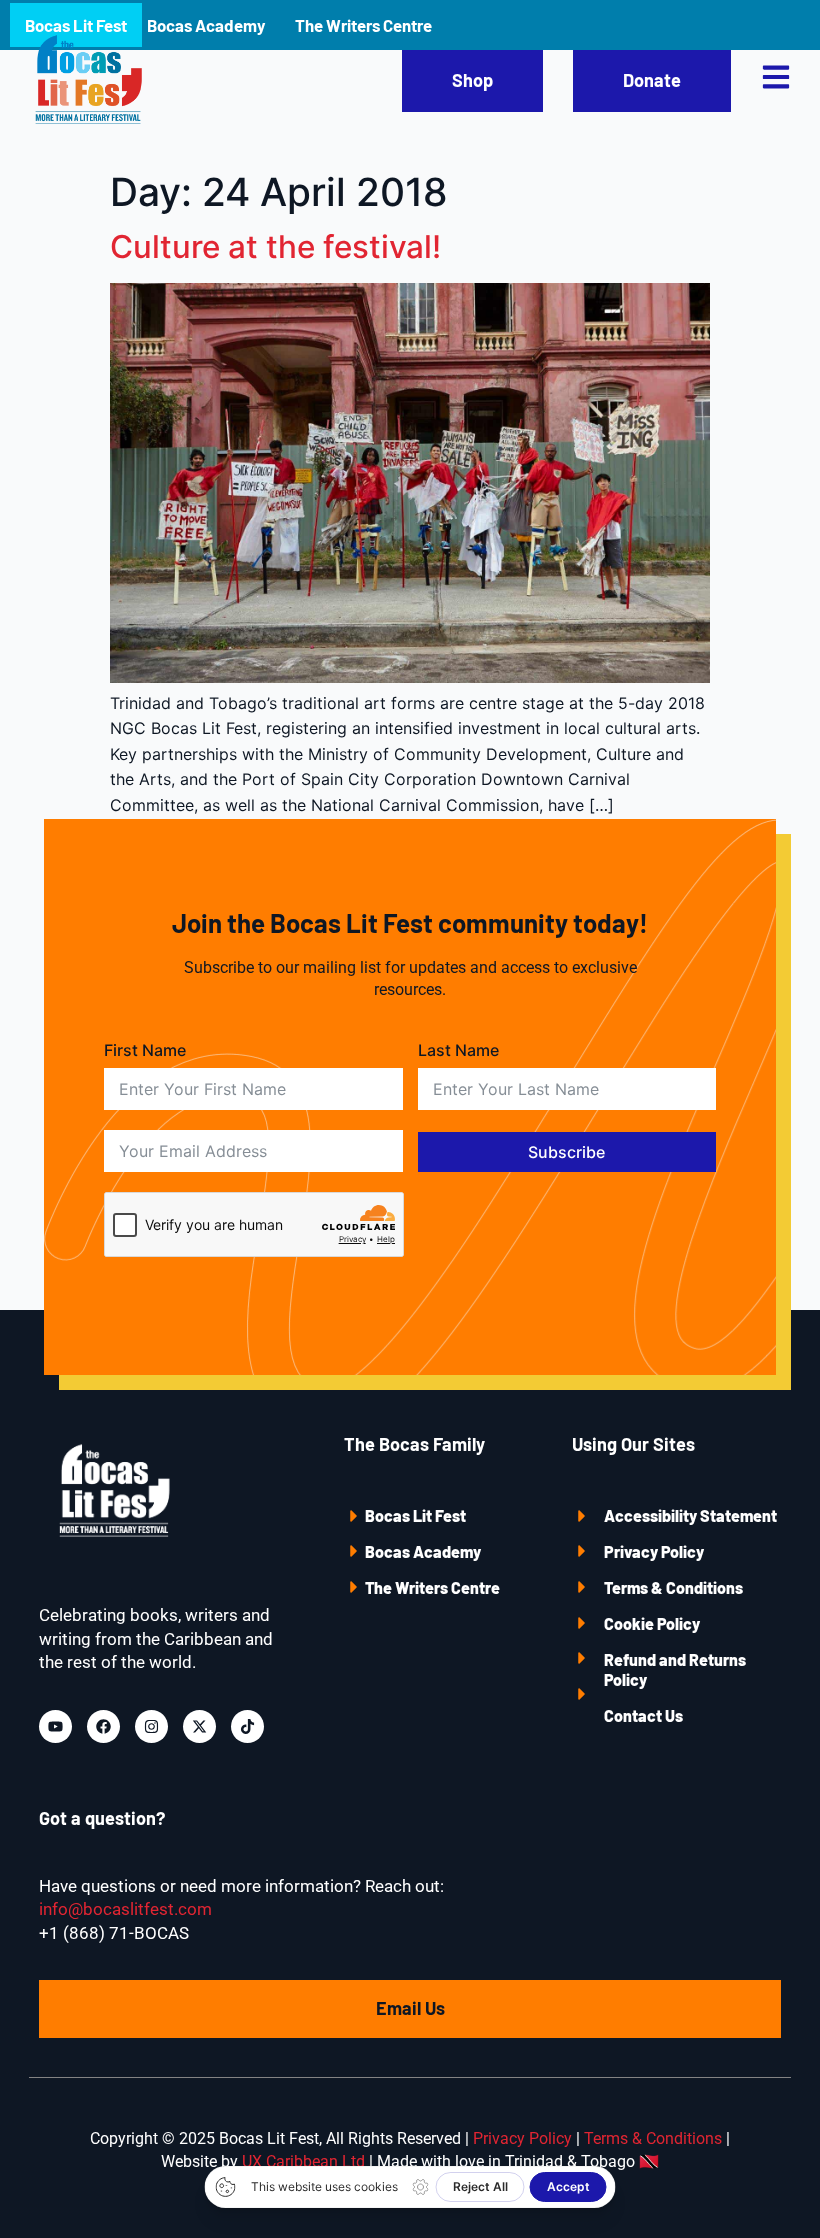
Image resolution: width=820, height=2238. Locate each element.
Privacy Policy (654, 1551)
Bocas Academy (423, 1551)
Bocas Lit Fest (415, 1515)
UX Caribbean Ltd (303, 2161)
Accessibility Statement (690, 1515)
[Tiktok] (247, 1726)
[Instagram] (151, 1726)
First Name (145, 1050)
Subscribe (566, 1152)
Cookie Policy (652, 1623)
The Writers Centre (432, 1587)
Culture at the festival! (275, 247)
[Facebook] (103, 1726)
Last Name (458, 1050)
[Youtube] (55, 1726)
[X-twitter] (199, 1726)
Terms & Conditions (673, 1587)
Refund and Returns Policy (675, 1669)
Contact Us (643, 1715)
